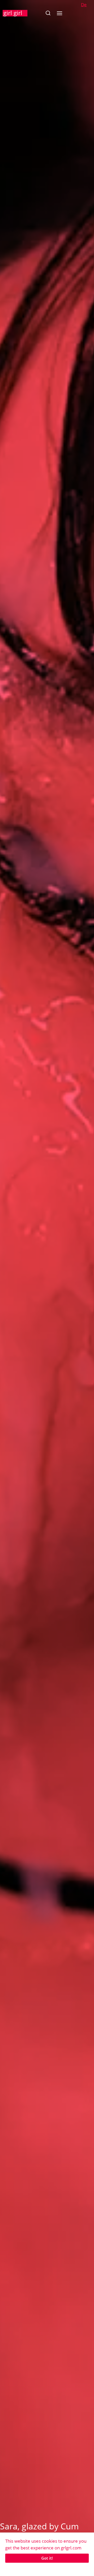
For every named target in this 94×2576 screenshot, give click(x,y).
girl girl (13, 13)
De (84, 5)
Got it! (47, 2558)
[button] (48, 13)
